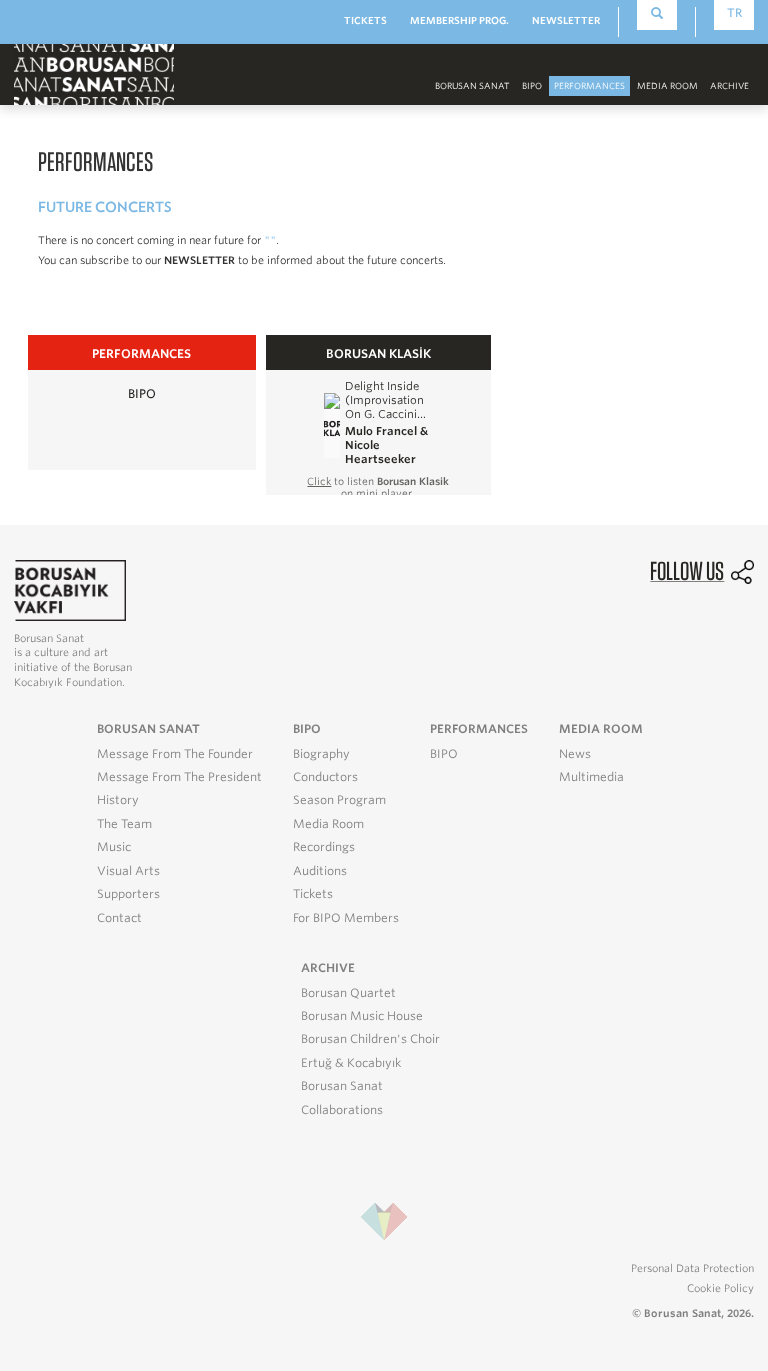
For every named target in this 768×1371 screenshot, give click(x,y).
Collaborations (342, 1110)
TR (734, 13)
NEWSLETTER (566, 20)
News (575, 754)
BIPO (532, 86)
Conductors (325, 777)
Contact (119, 918)
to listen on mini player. (378, 487)
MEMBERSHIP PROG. (459, 20)
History (118, 800)
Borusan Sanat (342, 1086)
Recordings (324, 847)
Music (114, 847)
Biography (321, 754)
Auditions (320, 871)
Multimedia (591, 777)
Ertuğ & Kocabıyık (351, 1063)
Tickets (313, 894)
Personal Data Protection (692, 1268)
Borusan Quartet (348, 993)
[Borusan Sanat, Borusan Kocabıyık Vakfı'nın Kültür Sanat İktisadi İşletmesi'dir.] (70, 589)
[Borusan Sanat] (94, 73)
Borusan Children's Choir (370, 1039)
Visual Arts (128, 871)
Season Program (339, 800)
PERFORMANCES (589, 86)
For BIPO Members (346, 918)
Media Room (328, 824)
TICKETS (365, 20)
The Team (124, 824)
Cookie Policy (720, 1288)
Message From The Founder (175, 754)
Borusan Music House (362, 1016)
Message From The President (179, 777)
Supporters (128, 894)
